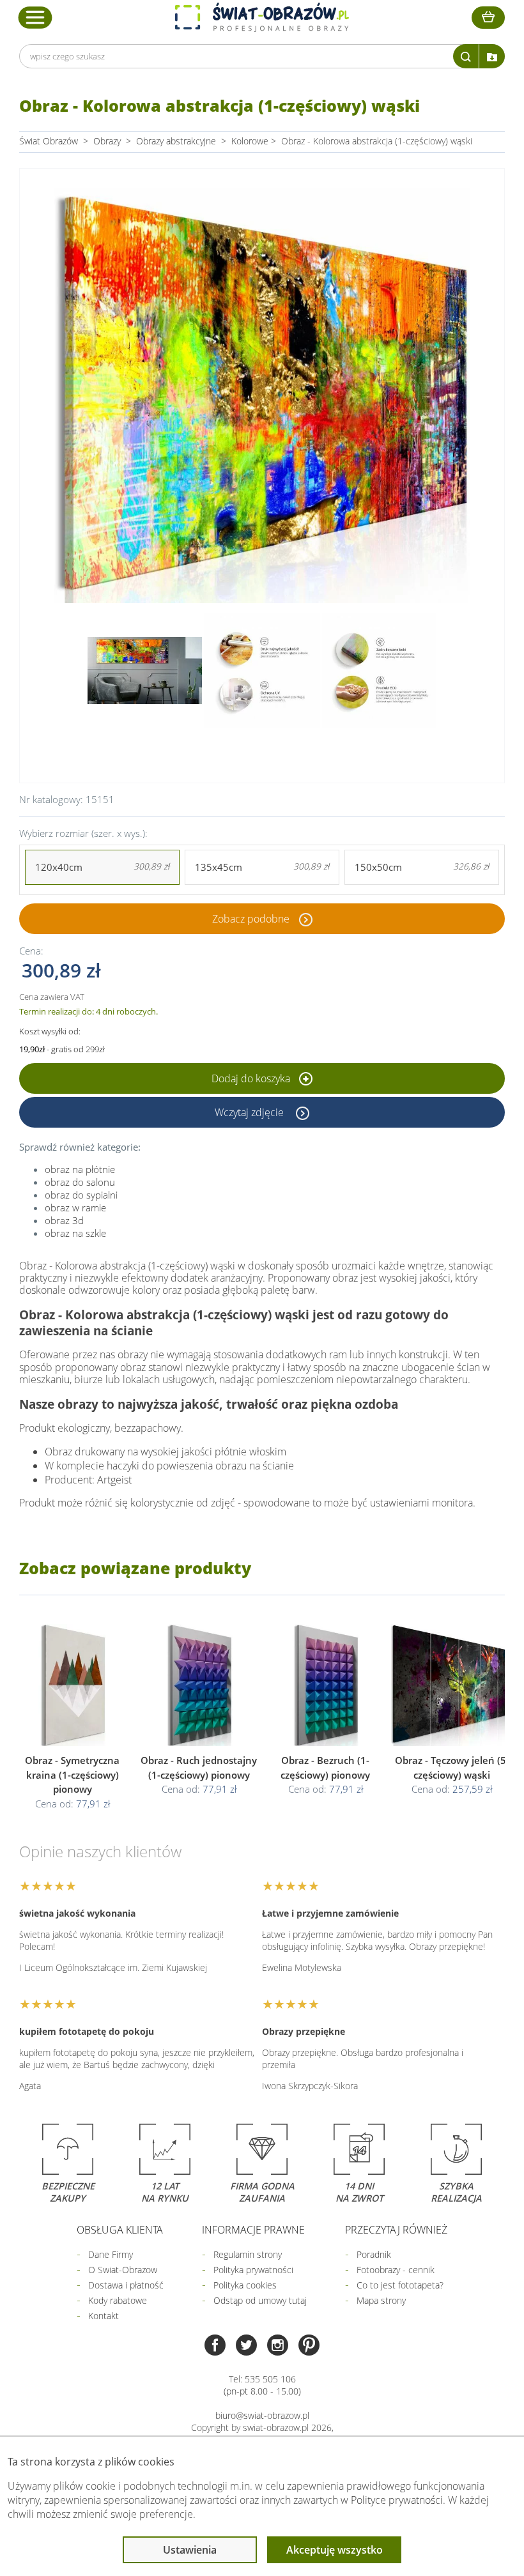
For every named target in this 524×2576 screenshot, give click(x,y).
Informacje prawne (253, 2230)
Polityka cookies (245, 2285)
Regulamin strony (248, 2254)
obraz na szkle (75, 1233)
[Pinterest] (309, 2346)
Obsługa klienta (120, 2230)
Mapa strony (381, 2300)
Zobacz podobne (251, 919)
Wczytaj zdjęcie (250, 1112)
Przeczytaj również (396, 2230)
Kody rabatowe (118, 2300)
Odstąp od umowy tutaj (260, 2300)
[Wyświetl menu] (35, 17)
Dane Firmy (111, 2254)
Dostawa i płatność (126, 2285)
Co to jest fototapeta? (400, 2285)
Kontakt (104, 2316)
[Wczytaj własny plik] (492, 56)
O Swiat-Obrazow (123, 2270)
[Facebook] (215, 2346)
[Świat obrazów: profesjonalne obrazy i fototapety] (262, 17)
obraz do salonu (80, 1182)
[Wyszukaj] (466, 56)
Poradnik (374, 2254)
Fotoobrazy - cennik (396, 2270)
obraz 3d (64, 1220)
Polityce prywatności (397, 2500)
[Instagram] (278, 2346)
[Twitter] (246, 2346)
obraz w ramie (75, 1207)
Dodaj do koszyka (252, 1078)
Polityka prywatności (253, 2270)
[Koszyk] (488, 18)
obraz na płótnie (80, 1169)
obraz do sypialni (81, 1195)
